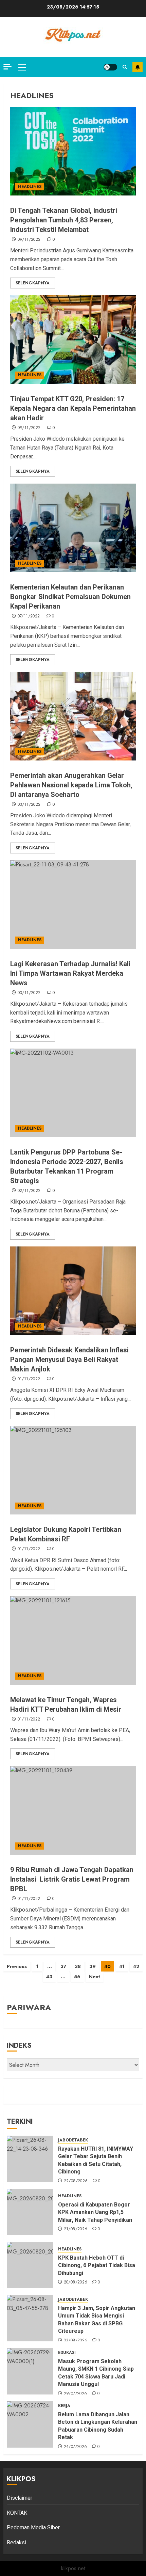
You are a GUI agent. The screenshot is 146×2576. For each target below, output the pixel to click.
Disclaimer (20, 2498)
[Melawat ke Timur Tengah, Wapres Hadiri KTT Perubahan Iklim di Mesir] (73, 1640)
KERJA (64, 2406)
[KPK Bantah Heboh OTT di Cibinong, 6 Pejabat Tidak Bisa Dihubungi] (30, 2265)
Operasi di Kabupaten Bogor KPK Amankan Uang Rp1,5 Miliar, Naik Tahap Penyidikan (96, 2212)
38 (78, 1966)
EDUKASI (67, 2353)
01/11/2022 (29, 1379)
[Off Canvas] (7, 67)
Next (95, 1977)
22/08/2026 (76, 2181)
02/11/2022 (29, 1191)
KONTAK (17, 2513)
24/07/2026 (76, 2447)
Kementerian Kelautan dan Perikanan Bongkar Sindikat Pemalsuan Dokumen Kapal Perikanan (70, 597)
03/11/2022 (29, 805)
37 (63, 1966)
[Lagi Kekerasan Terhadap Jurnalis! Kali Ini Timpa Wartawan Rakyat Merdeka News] (73, 905)
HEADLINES (30, 187)
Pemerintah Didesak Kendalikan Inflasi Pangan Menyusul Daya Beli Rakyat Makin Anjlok (69, 1360)
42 (136, 1966)
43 (49, 1977)
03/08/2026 (76, 2341)
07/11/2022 (29, 616)
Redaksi (16, 2542)
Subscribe (138, 67)
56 (77, 1977)
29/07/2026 (76, 2394)
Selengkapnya (33, 283)
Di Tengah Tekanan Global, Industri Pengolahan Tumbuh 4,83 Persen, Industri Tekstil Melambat (64, 220)
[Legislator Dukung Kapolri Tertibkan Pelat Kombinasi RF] (73, 1470)
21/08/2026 (76, 2229)
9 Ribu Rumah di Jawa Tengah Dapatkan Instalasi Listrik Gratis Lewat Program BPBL (72, 1879)
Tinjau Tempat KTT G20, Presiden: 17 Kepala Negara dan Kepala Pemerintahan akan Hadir (73, 408)
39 (93, 1966)
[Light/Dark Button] (110, 67)
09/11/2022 (29, 240)
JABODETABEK (73, 2140)
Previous (17, 1966)
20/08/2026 (76, 2282)
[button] (22, 67)
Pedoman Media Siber (33, 2527)
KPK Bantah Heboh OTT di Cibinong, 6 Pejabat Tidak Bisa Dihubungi (97, 2265)
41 (122, 1966)
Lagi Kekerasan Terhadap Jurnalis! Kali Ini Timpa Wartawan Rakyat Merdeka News (70, 973)
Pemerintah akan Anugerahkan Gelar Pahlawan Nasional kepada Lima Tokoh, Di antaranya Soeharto (71, 785)
